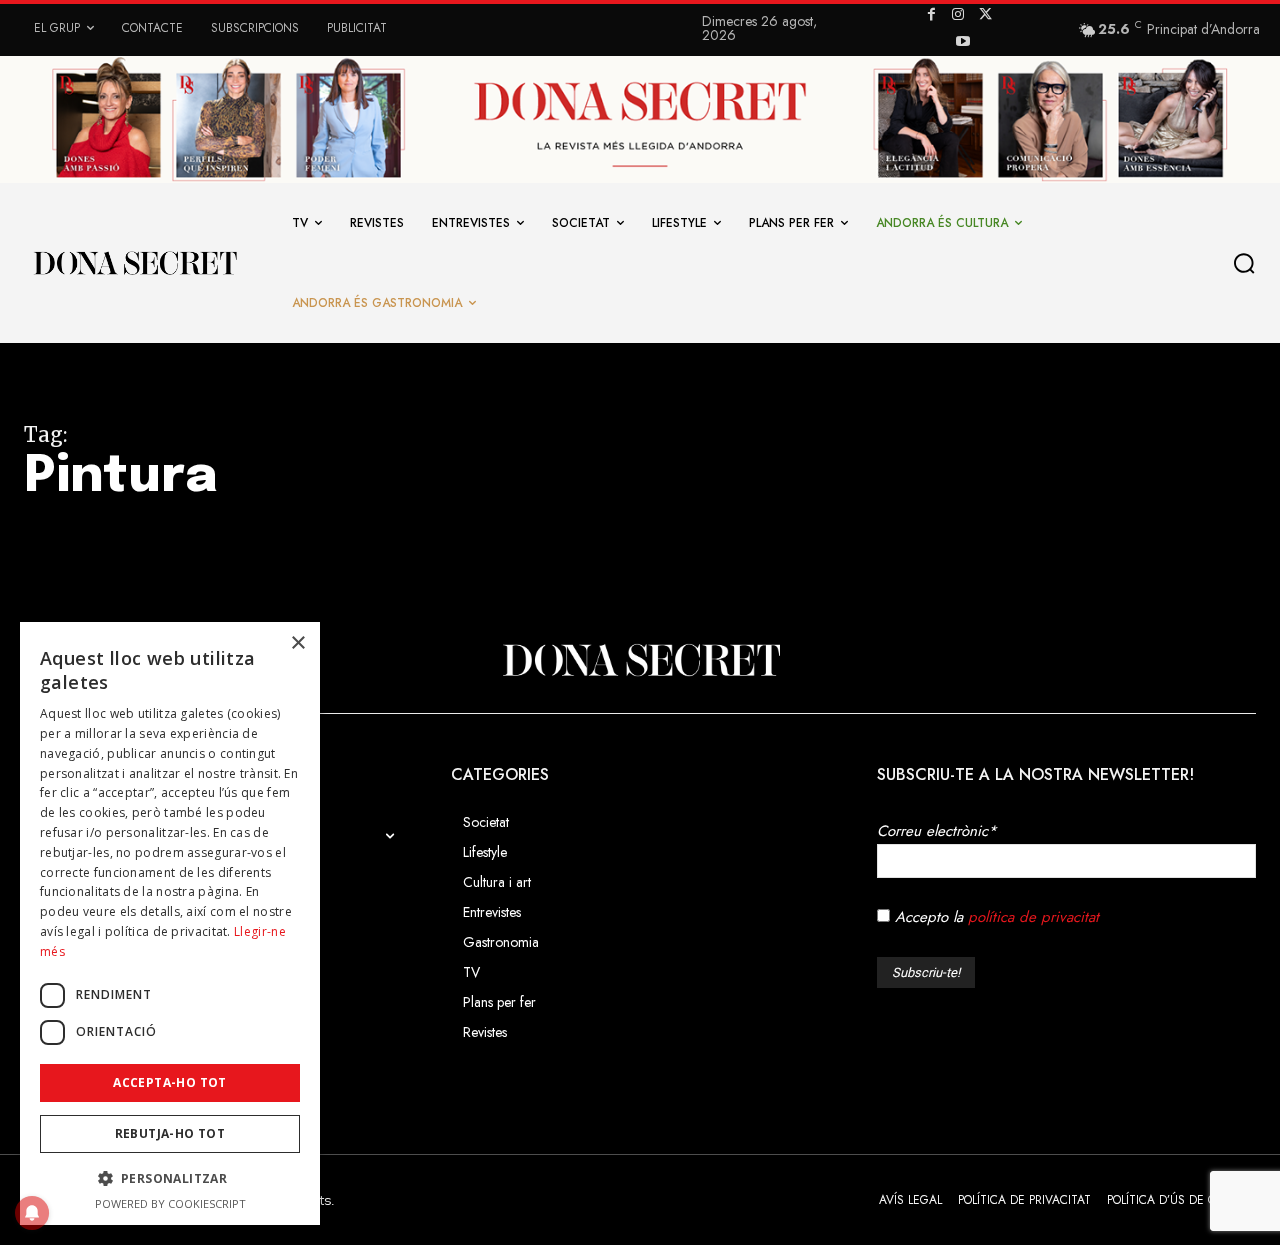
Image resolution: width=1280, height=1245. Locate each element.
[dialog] (170, 923)
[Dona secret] (134, 263)
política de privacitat (1033, 917)
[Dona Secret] (640, 660)
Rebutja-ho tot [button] (170, 1133)
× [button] (297, 643)
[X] (985, 15)
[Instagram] (958, 15)
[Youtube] (963, 42)
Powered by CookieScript (170, 1203)
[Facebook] (931, 15)
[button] (1249, 263)
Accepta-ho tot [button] (170, 1082)
